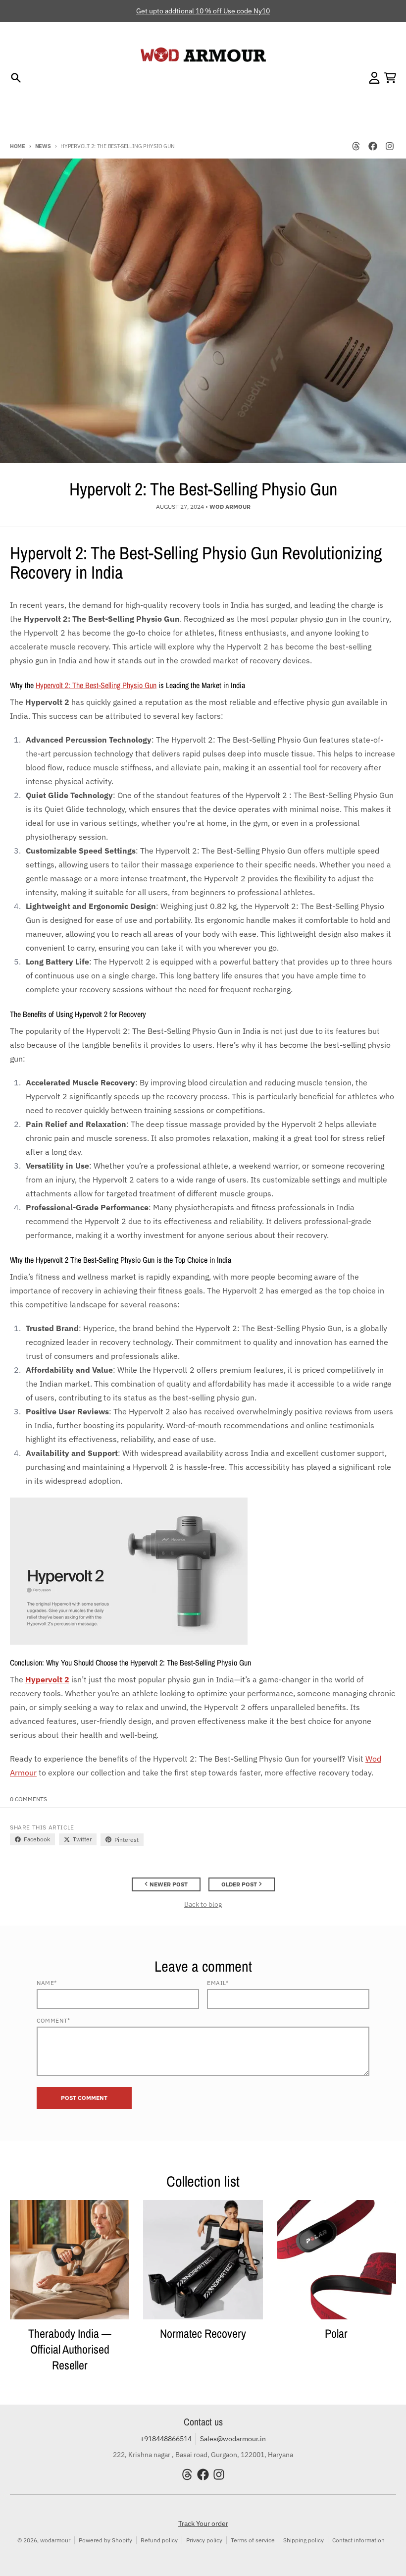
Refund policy (159, 2540)
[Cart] (390, 78)
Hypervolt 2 (47, 1679)
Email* (218, 1983)
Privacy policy (204, 2540)
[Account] (374, 78)
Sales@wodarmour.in (233, 2439)
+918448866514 (166, 2439)
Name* (47, 1983)
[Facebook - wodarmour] (373, 146)
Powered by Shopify (105, 2540)
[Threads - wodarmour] (356, 146)
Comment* (53, 2020)
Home (18, 146)
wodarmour (55, 2540)
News (43, 146)
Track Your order (203, 2523)
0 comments (28, 1799)
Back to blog (203, 1904)
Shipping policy (304, 2540)
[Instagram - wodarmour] (390, 146)
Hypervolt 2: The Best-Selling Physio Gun (96, 685)
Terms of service (253, 2540)
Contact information (358, 2540)
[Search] (16, 78)
